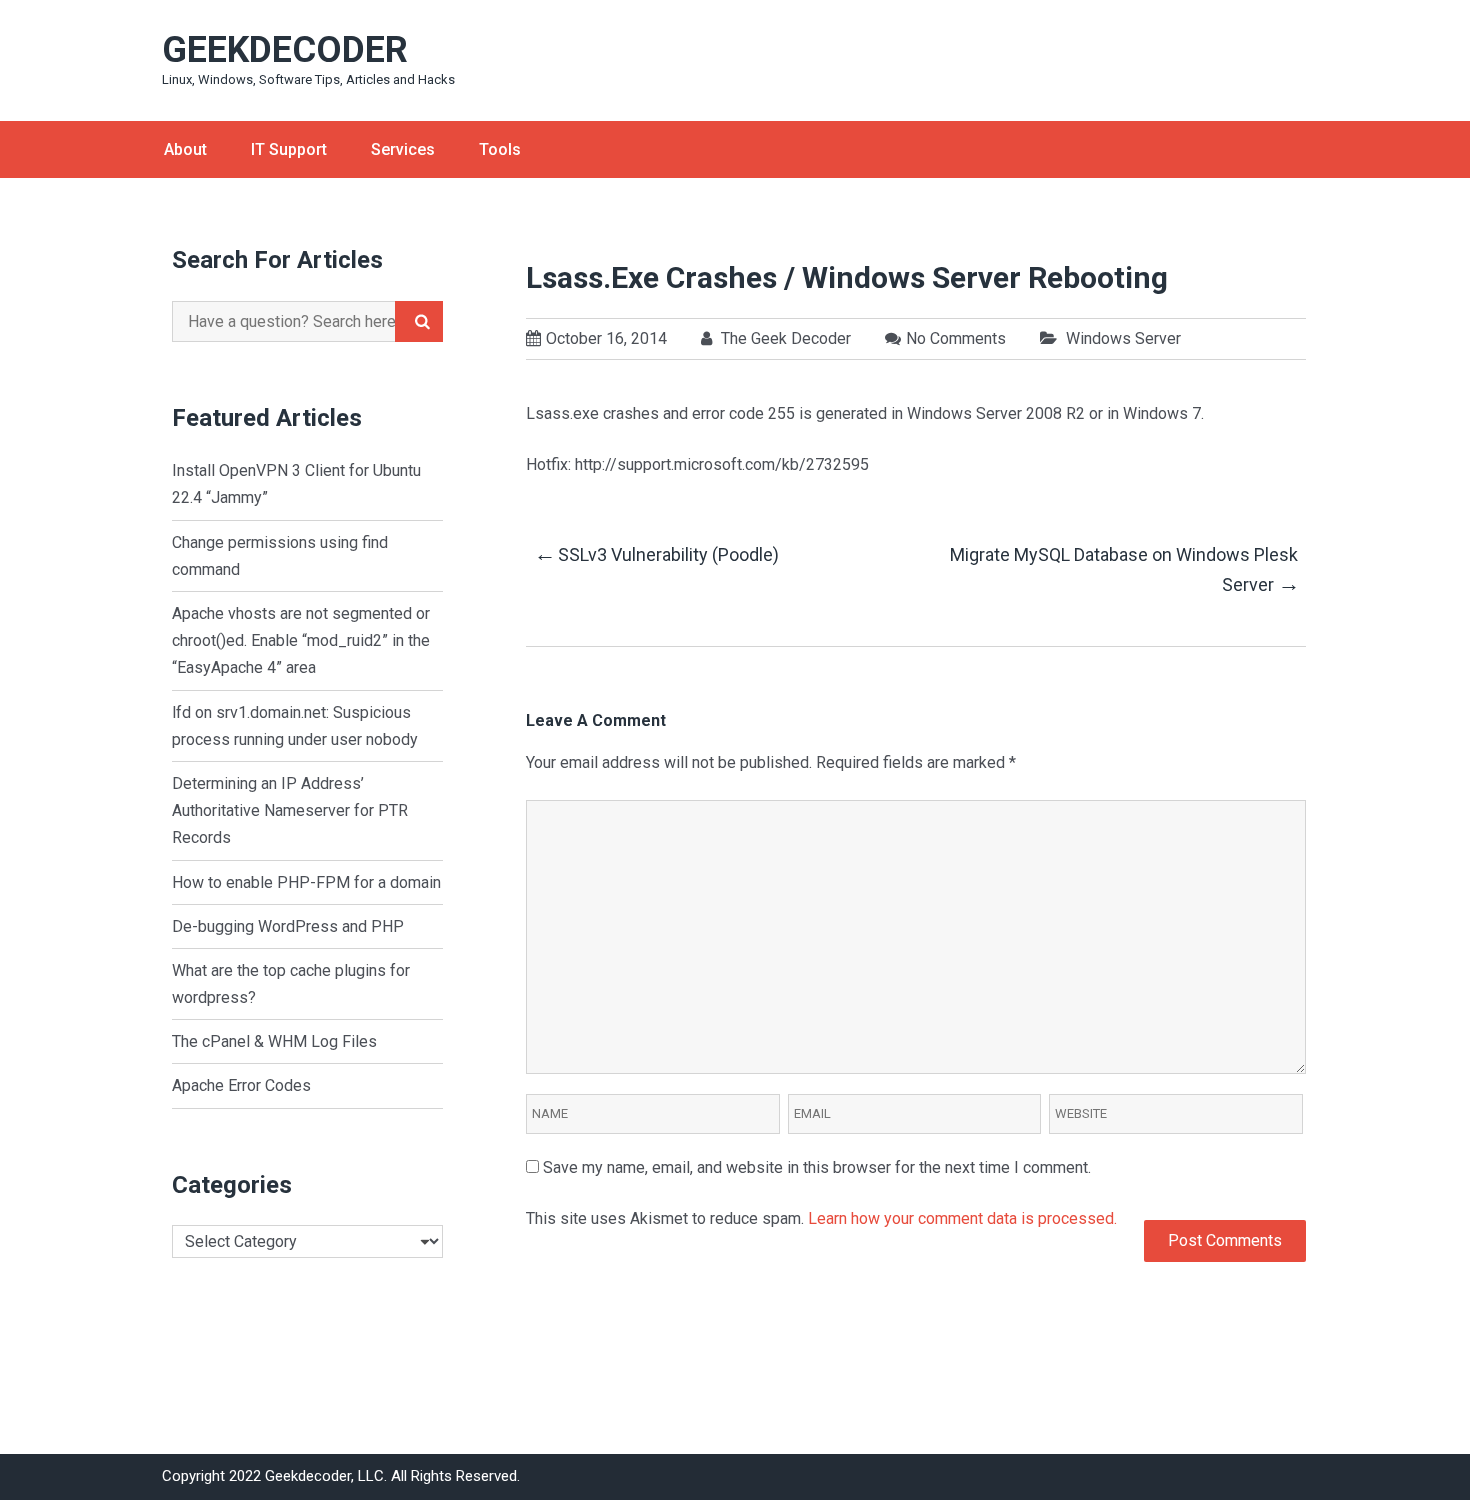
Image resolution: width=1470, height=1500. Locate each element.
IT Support (289, 149)
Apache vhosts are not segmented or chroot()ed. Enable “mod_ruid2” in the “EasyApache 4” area (301, 640)
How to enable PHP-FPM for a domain (306, 882)
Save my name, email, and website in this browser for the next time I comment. (817, 1167)
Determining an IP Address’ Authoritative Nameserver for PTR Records (290, 810)
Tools (500, 149)
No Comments (956, 338)
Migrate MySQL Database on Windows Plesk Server (1124, 570)
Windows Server (1123, 338)
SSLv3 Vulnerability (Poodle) (656, 553)
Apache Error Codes (241, 1085)
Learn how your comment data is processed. (962, 1218)
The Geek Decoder (784, 338)
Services (403, 149)
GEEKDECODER (285, 50)
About (185, 149)
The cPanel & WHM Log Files (274, 1041)
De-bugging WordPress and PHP (288, 926)
